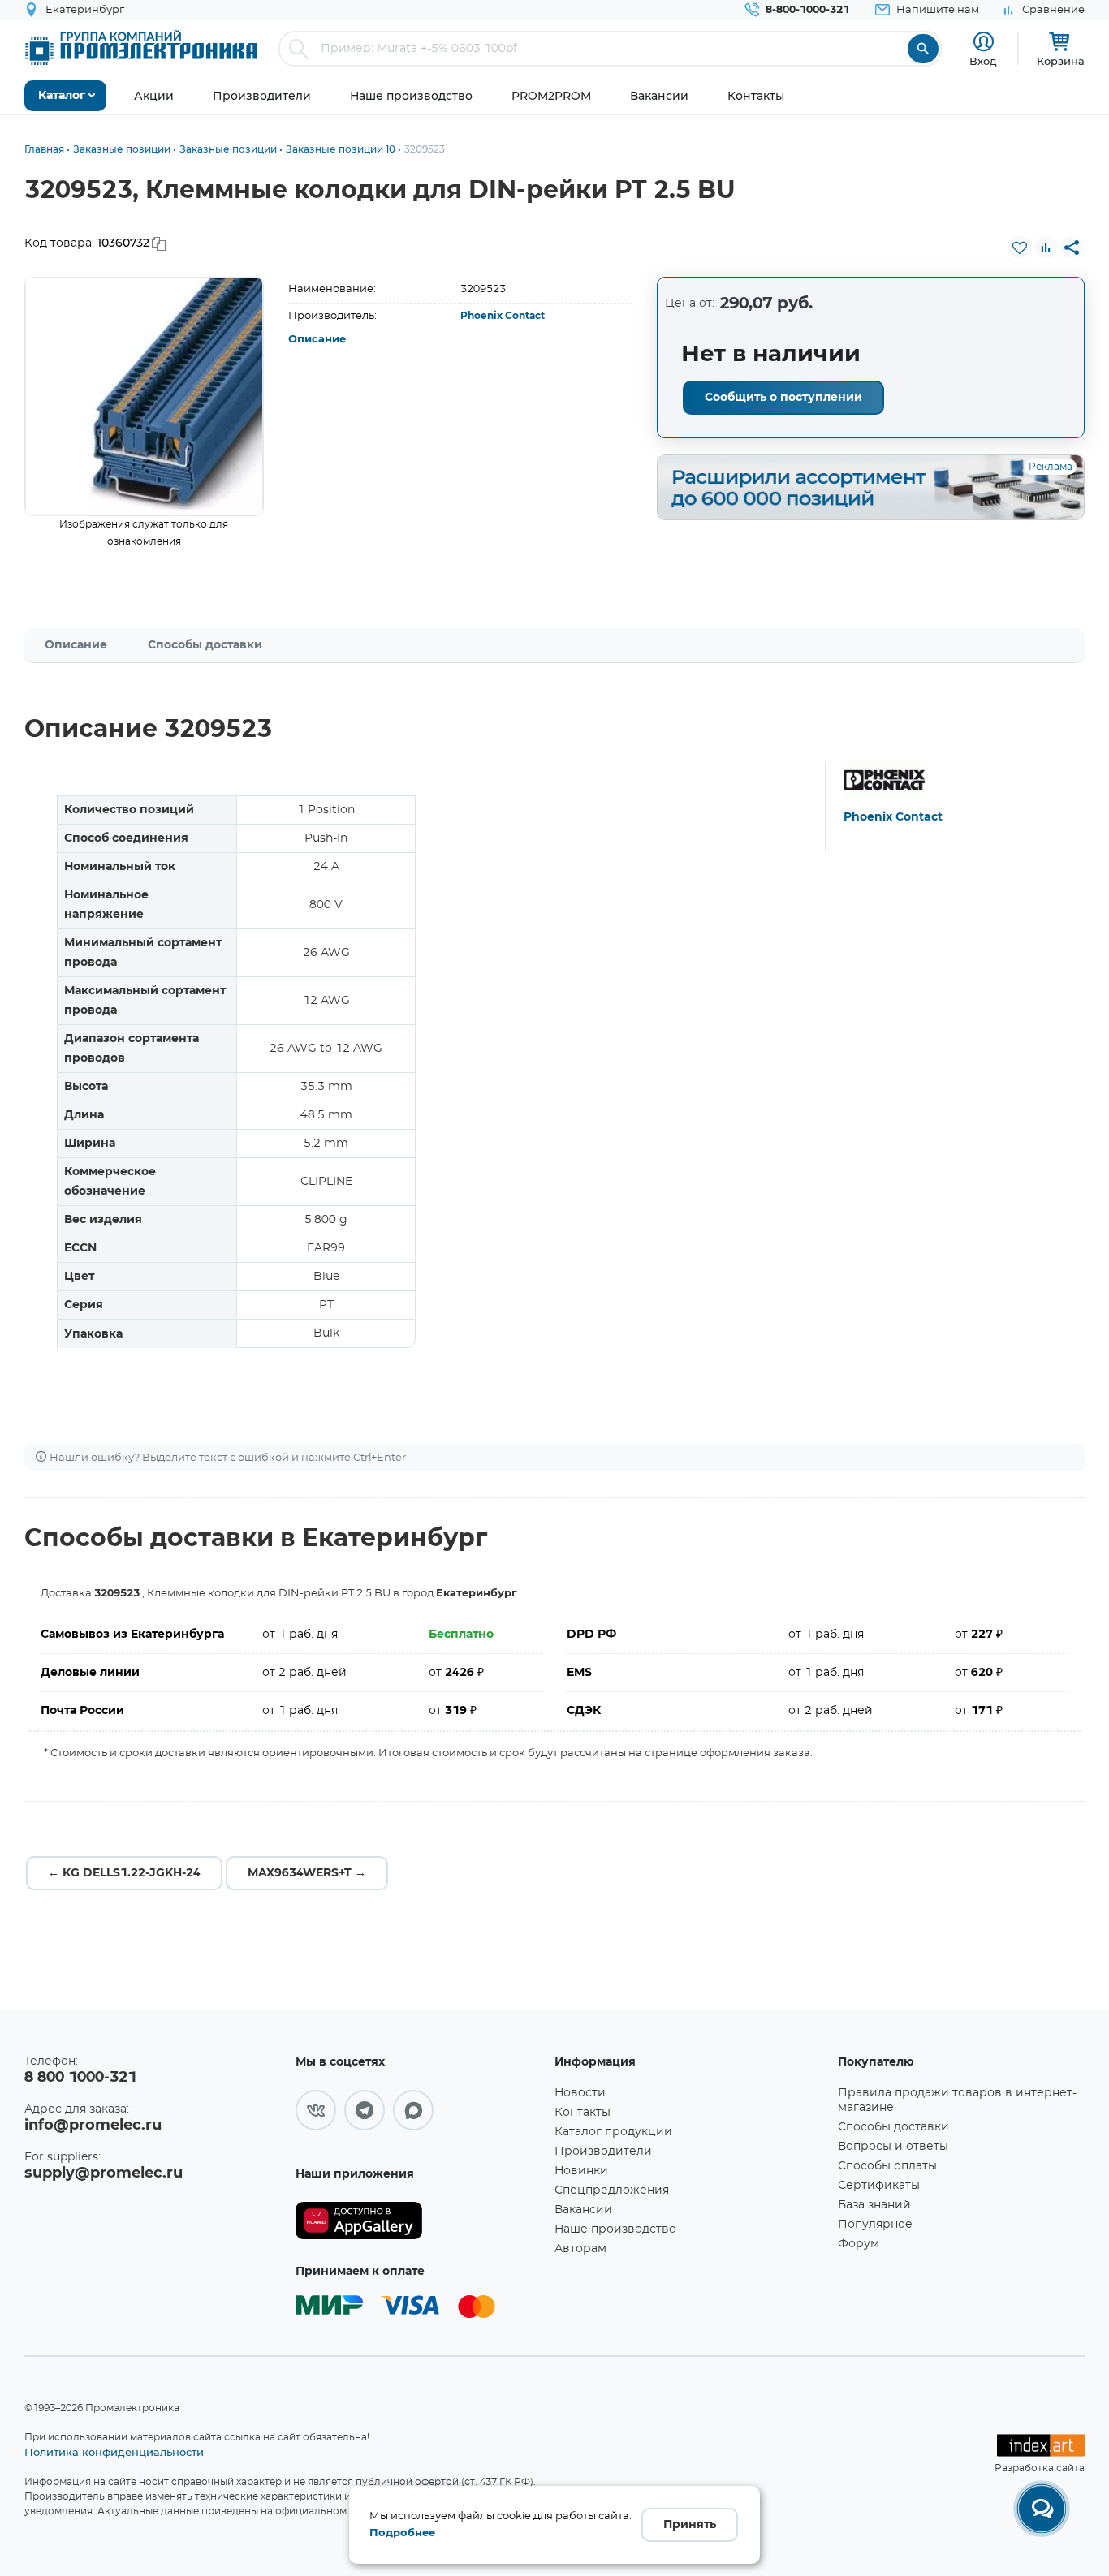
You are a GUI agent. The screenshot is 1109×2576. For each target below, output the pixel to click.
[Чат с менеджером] (1042, 2509)
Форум (859, 2244)
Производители (603, 2152)
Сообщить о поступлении (783, 398)
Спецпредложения (612, 2190)
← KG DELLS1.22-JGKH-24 (124, 1873)
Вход (983, 61)
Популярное (875, 2225)
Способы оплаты (887, 2166)
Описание (317, 340)
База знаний (874, 2205)
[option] (144, 396)
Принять (690, 2525)
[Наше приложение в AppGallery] (419, 2221)
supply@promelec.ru (104, 2173)
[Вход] (984, 42)
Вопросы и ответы (893, 2147)
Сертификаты (879, 2186)
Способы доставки (205, 645)
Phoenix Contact (503, 316)
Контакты (583, 2113)
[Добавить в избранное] (1020, 248)
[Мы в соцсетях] (316, 2110)
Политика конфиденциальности (114, 2452)
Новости (580, 2093)
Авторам (580, 2249)
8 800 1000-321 (80, 2078)
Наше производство (615, 2229)
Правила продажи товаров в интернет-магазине (957, 2100)
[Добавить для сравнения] (1046, 248)
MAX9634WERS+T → (307, 1873)
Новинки (581, 2171)
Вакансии (583, 2210)
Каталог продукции (613, 2132)
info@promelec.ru (93, 2126)
